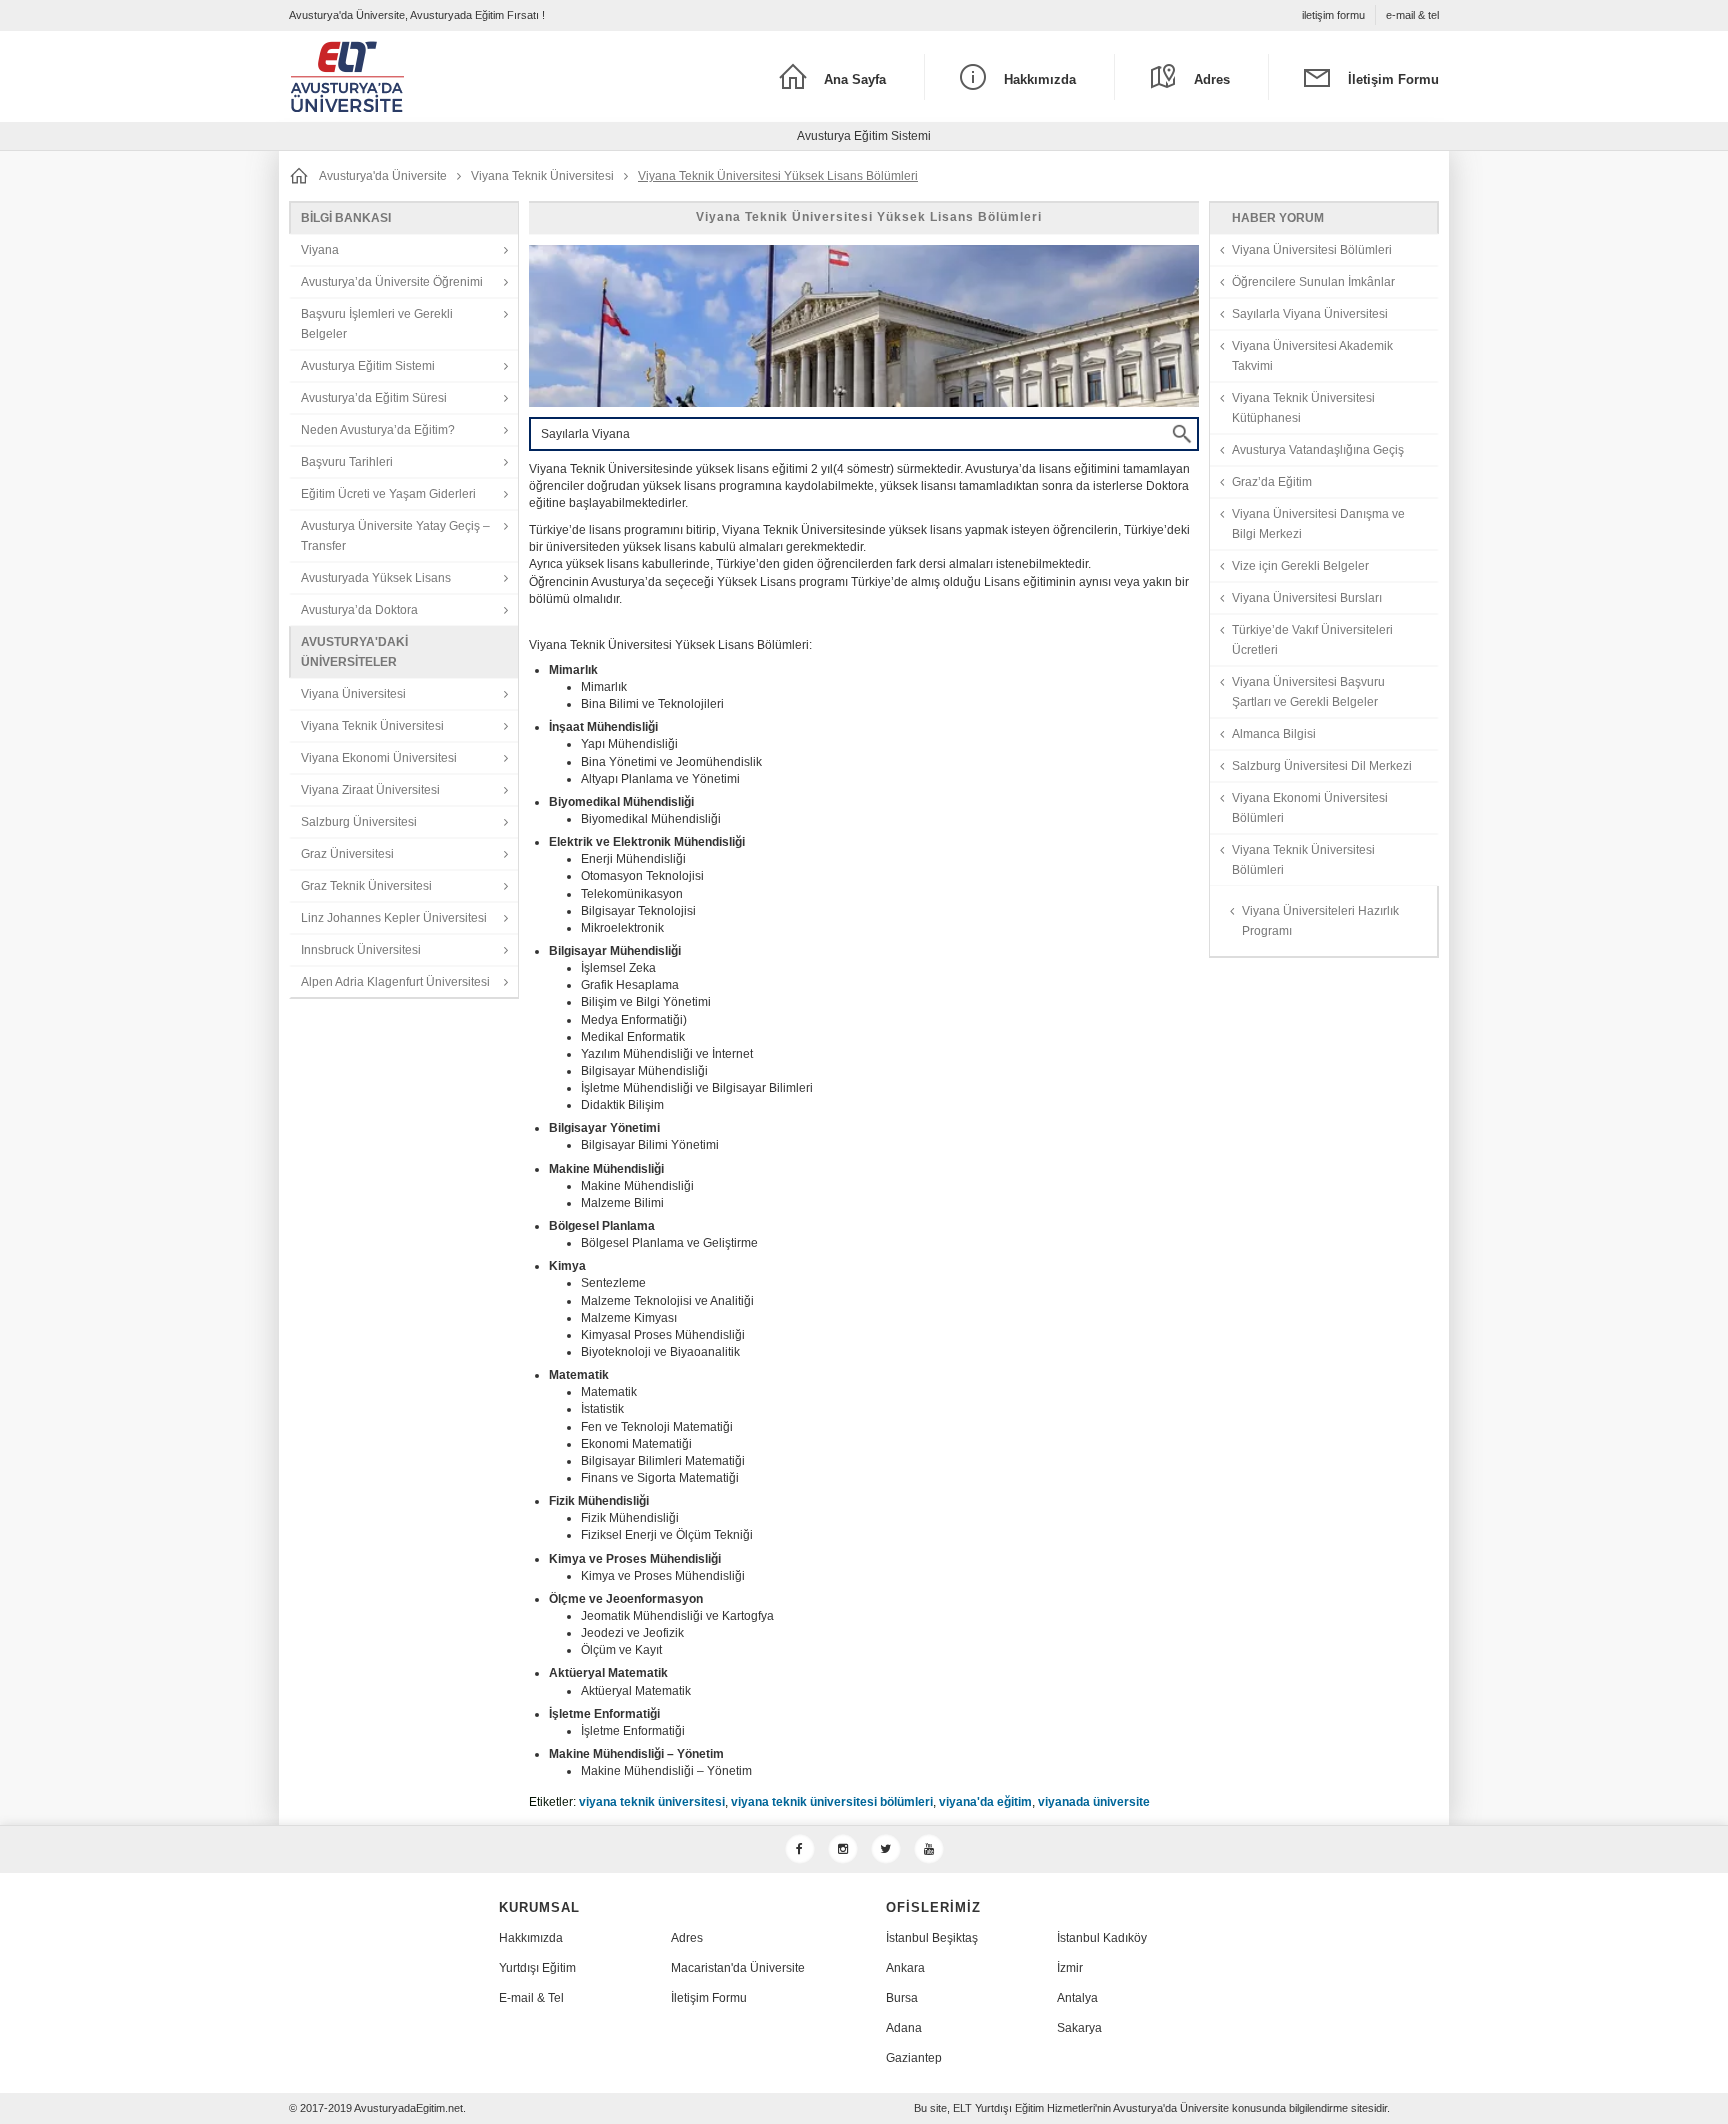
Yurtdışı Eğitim (537, 1968)
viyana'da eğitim (985, 1802)
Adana (904, 2028)
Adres (687, 1938)
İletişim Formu (709, 1998)
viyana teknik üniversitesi (652, 1802)
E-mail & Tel (531, 1998)
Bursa (902, 1998)
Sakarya (1079, 2028)
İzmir (1070, 1968)
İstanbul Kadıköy (1102, 1938)
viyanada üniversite (1094, 1802)
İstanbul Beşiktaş (932, 1938)
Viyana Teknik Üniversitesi (542, 176)
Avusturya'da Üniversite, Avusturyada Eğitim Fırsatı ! (417, 15)
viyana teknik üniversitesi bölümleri (832, 1802)
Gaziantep (914, 2058)
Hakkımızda (531, 1938)
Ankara (905, 1968)
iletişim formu (1333, 15)
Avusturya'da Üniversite (383, 176)
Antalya (1077, 1998)
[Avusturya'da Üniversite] (433, 76)
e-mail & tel (1412, 15)
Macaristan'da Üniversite (738, 1968)
